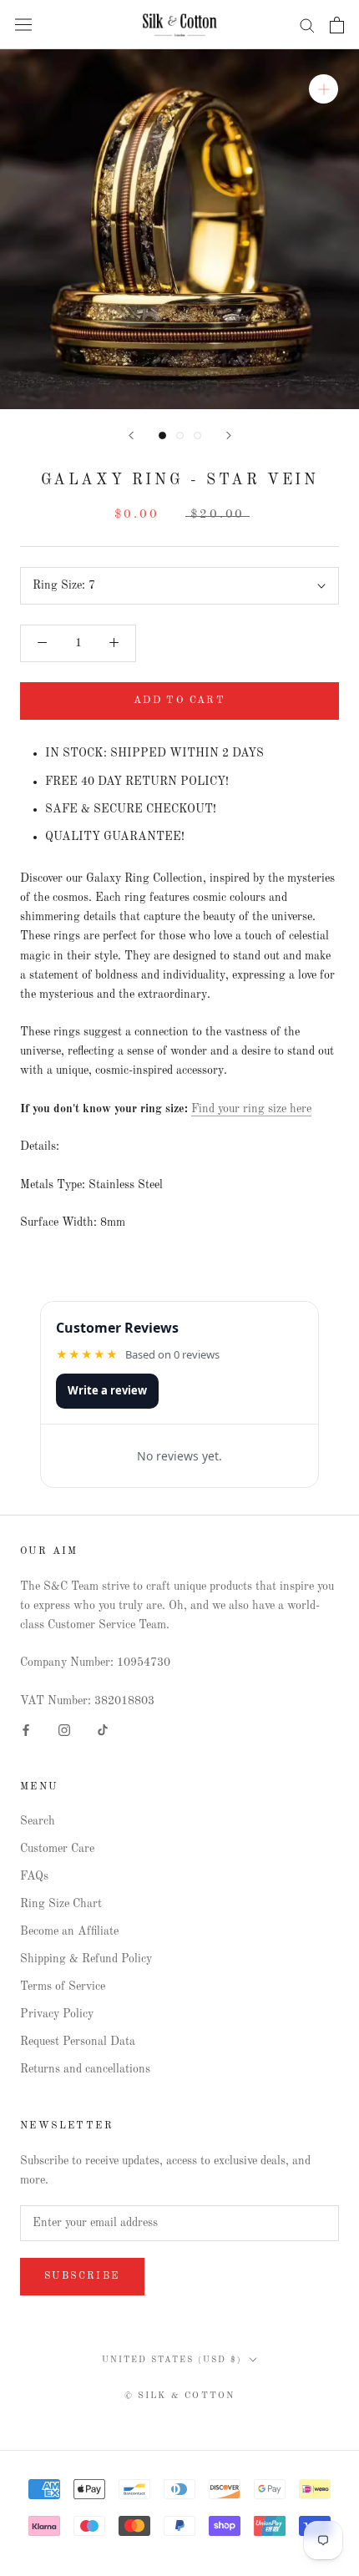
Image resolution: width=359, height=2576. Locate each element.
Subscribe (82, 2276)
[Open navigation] (23, 25)
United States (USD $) (172, 2360)
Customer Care (57, 1849)
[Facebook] (26, 1730)
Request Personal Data (78, 2042)
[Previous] (131, 435)
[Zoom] (324, 89)
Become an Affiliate (69, 1931)
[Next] (229, 435)
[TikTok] (103, 1730)
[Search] (307, 25)
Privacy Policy (57, 2014)
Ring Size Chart (61, 1904)
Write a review (107, 1390)
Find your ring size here (251, 1109)
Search (38, 1821)
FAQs (34, 1876)
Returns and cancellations (85, 2069)
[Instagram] (64, 1730)
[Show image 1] (162, 435)
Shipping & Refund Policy (86, 1959)
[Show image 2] (180, 435)
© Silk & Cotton (180, 2396)
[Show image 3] (197, 435)
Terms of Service (63, 1986)
